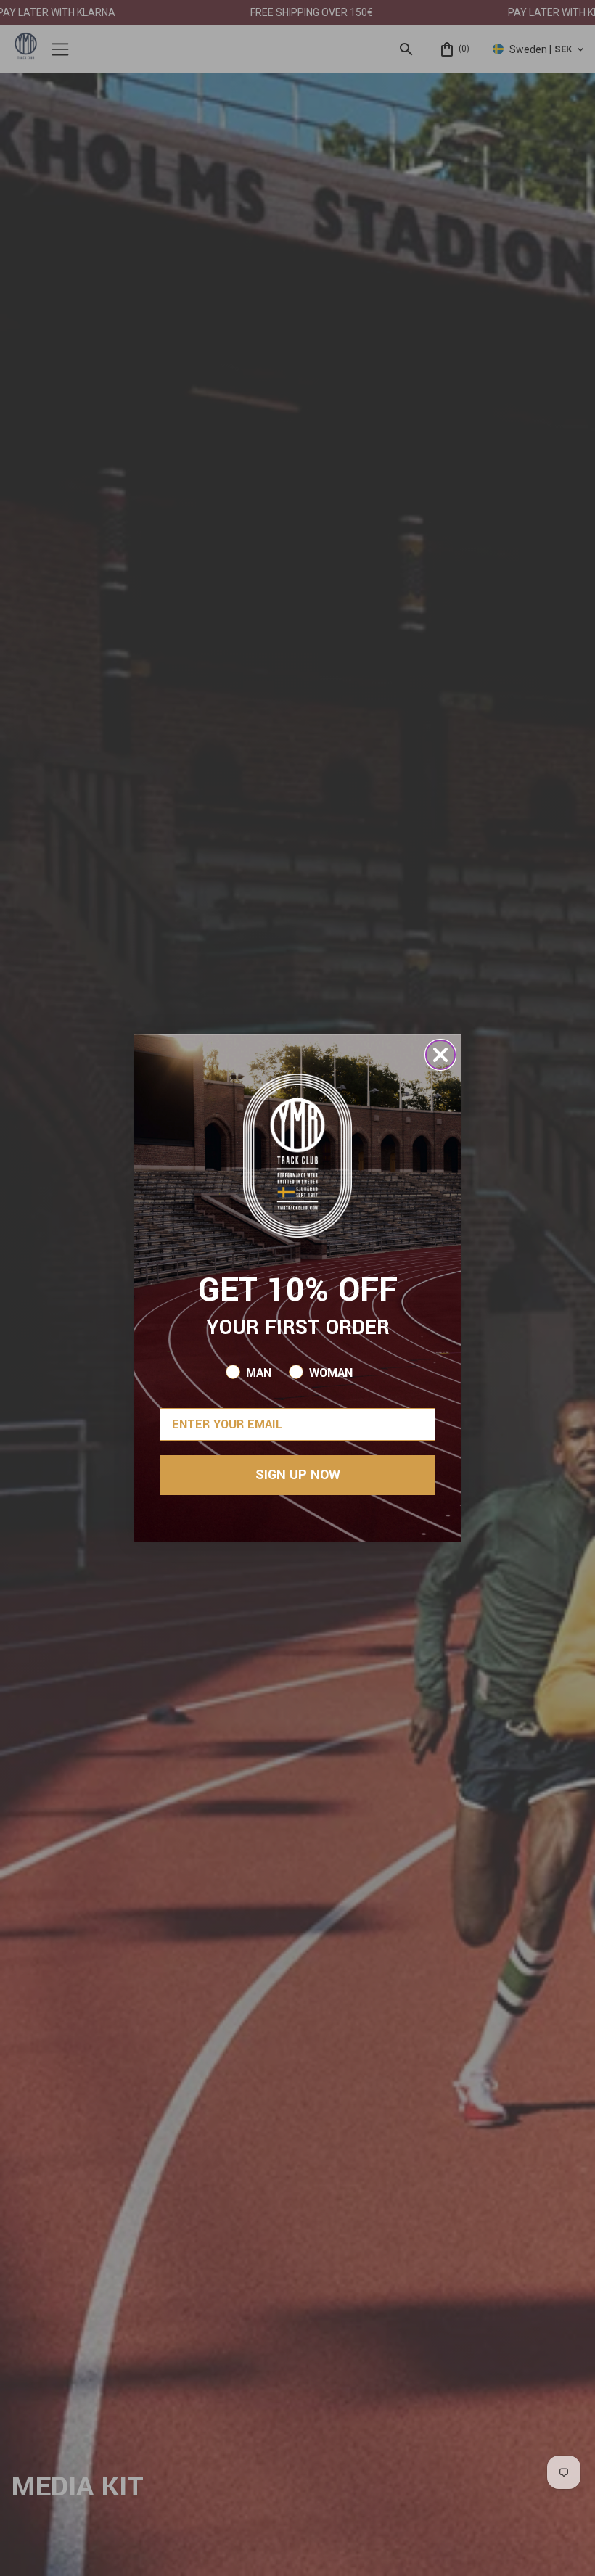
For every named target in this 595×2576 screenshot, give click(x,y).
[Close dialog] (440, 1055)
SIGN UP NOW (298, 1475)
